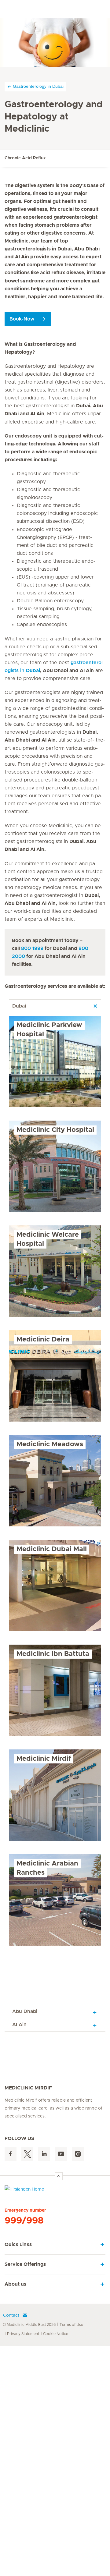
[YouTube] (61, 2154)
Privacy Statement (23, 2334)
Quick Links (18, 2245)
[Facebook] (11, 2154)
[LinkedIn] (44, 2154)
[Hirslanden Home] (55, 2191)
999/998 (24, 2221)
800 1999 (32, 948)
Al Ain (19, 2025)
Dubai (19, 1006)
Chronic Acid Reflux (25, 158)
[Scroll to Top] (59, 2176)
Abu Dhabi (25, 2011)
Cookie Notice (56, 2334)
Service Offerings (25, 2264)
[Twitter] (27, 2154)
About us (15, 2284)
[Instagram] (78, 2154)
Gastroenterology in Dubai (38, 86)
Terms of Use (71, 2325)
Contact (11, 2316)
